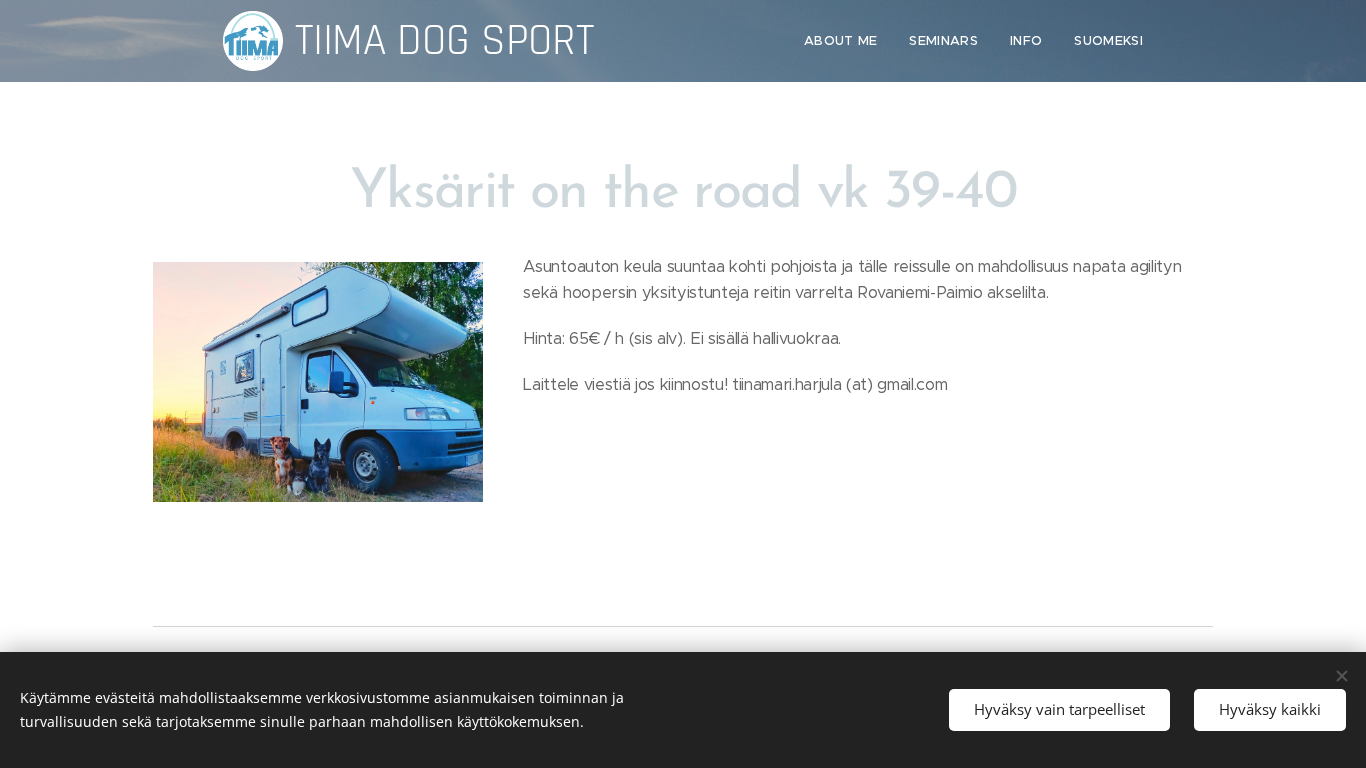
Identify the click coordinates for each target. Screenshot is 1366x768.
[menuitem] (846, 41)
